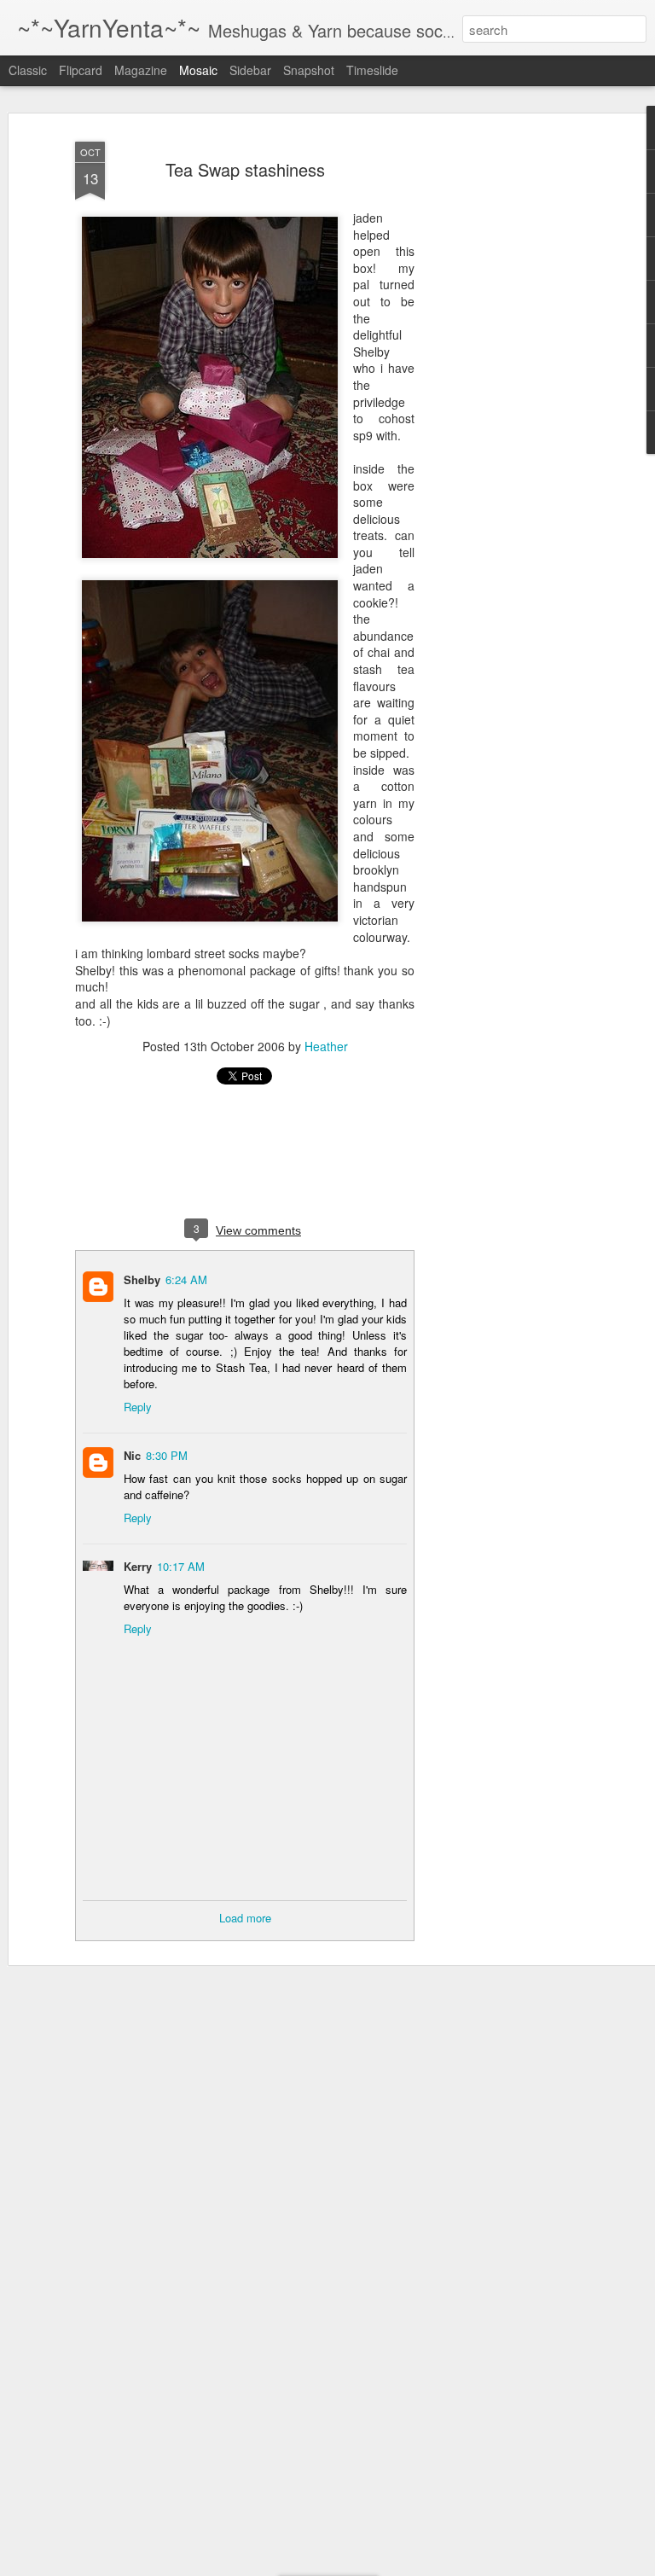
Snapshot (309, 70)
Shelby (142, 1279)
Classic (28, 70)
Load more (245, 1918)
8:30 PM (167, 1455)
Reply (138, 1407)
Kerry (138, 1566)
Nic (132, 1455)
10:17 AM (181, 1566)
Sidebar (250, 70)
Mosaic (198, 70)
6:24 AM (186, 1279)
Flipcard (81, 70)
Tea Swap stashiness (245, 169)
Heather (326, 1046)
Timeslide (372, 70)
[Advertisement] (508, 402)
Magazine (141, 70)
